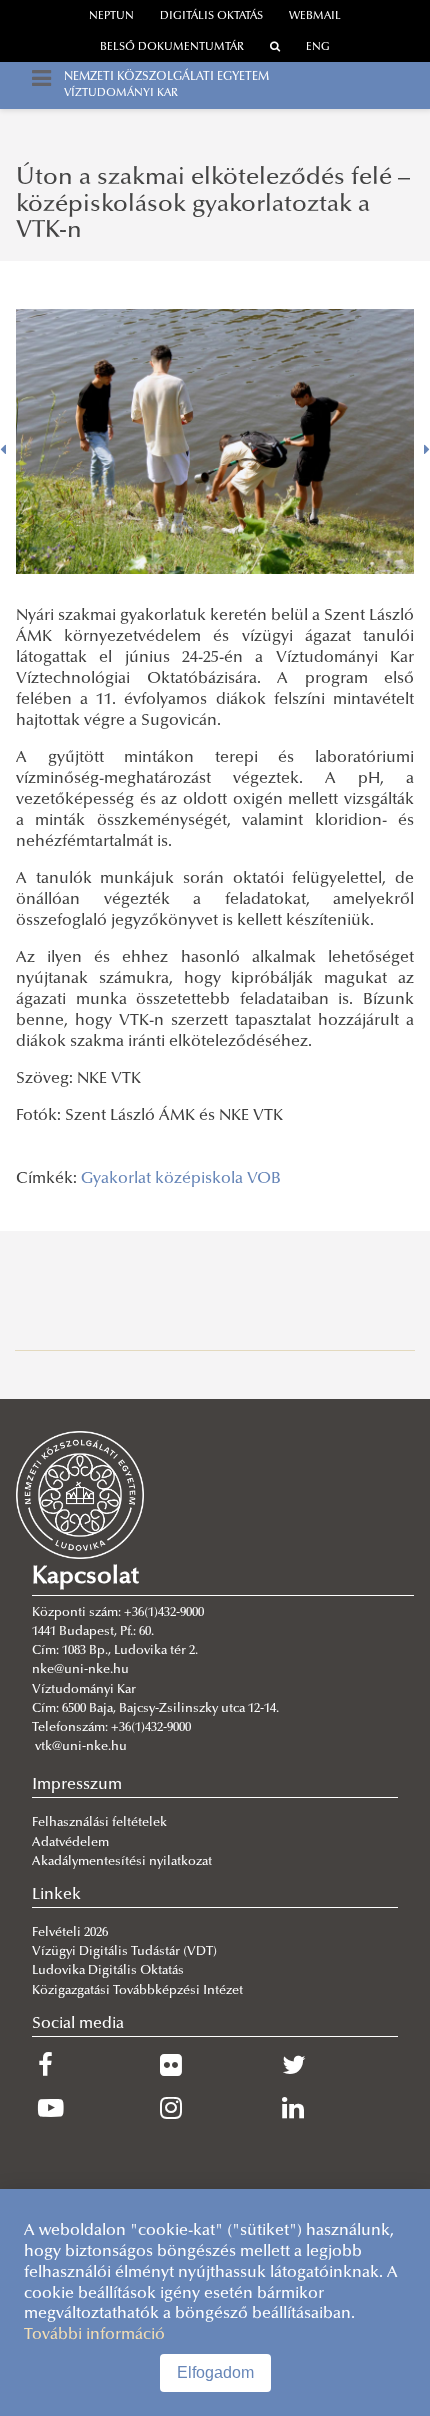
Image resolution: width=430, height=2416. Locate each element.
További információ (94, 2335)
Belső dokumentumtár (172, 47)
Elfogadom (215, 2372)
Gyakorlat (116, 1179)
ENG (318, 47)
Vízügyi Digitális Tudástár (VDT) (126, 1952)
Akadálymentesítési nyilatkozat (122, 1862)
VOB (264, 1179)
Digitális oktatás (211, 16)
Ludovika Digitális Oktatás (108, 1971)
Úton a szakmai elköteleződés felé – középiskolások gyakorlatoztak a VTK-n (213, 204)
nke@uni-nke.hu (80, 1670)
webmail (315, 16)
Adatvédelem (70, 1843)
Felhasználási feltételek (99, 1823)
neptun (111, 16)
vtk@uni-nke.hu (81, 1747)
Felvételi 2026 (70, 1933)
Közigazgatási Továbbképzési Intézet (137, 1991)
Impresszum (77, 1785)
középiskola (199, 1179)
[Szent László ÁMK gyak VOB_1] (215, 441)
